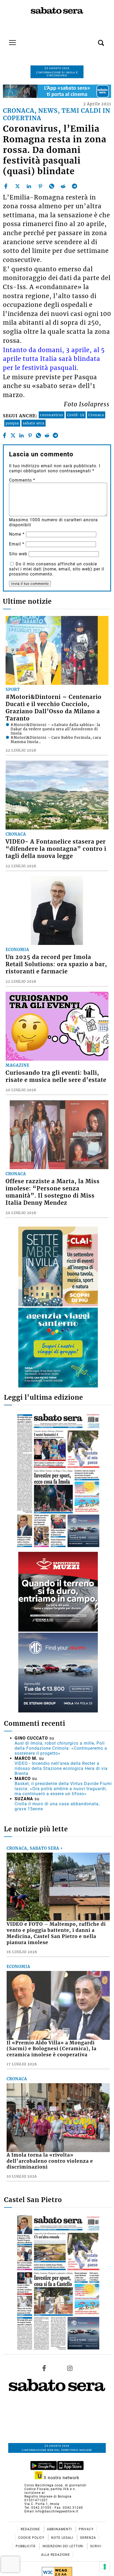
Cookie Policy (32, 2538)
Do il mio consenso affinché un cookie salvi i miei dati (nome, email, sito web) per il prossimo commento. (57, 569)
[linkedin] (29, 186)
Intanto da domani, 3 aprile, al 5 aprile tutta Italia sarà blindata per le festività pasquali (54, 359)
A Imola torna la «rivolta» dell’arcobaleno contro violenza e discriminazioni (50, 2161)
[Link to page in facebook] (44, 2368)
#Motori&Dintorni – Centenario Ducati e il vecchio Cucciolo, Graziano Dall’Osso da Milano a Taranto (54, 708)
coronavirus (52, 415)
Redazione (31, 2529)
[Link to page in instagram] (70, 2368)
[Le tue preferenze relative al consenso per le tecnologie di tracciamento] (105, 2567)
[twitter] (17, 186)
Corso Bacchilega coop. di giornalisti (55, 2485)
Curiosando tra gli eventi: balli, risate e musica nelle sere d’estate (56, 1076)
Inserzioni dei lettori (63, 2546)
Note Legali (63, 2538)
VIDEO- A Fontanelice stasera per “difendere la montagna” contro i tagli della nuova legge (56, 849)
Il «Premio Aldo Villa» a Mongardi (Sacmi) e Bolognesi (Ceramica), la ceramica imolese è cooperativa (52, 2049)
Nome (17, 534)
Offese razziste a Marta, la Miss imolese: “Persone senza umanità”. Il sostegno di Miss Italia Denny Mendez (53, 1192)
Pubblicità (26, 2546)
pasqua (12, 423)
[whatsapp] (52, 186)
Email (17, 544)
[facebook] (6, 186)
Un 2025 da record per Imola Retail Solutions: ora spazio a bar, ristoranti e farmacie (56, 964)
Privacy (86, 2529)
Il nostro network (61, 2478)
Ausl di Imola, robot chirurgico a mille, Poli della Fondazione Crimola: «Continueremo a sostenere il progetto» (61, 1748)
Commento (22, 480)
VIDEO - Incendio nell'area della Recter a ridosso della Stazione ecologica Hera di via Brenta (61, 1768)
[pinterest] (40, 186)
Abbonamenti (60, 2529)
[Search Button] (93, 40)
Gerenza (88, 2538)
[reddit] (63, 186)
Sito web (18, 554)
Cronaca (96, 415)
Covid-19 (76, 415)
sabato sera (34, 423)
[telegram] (74, 186)
